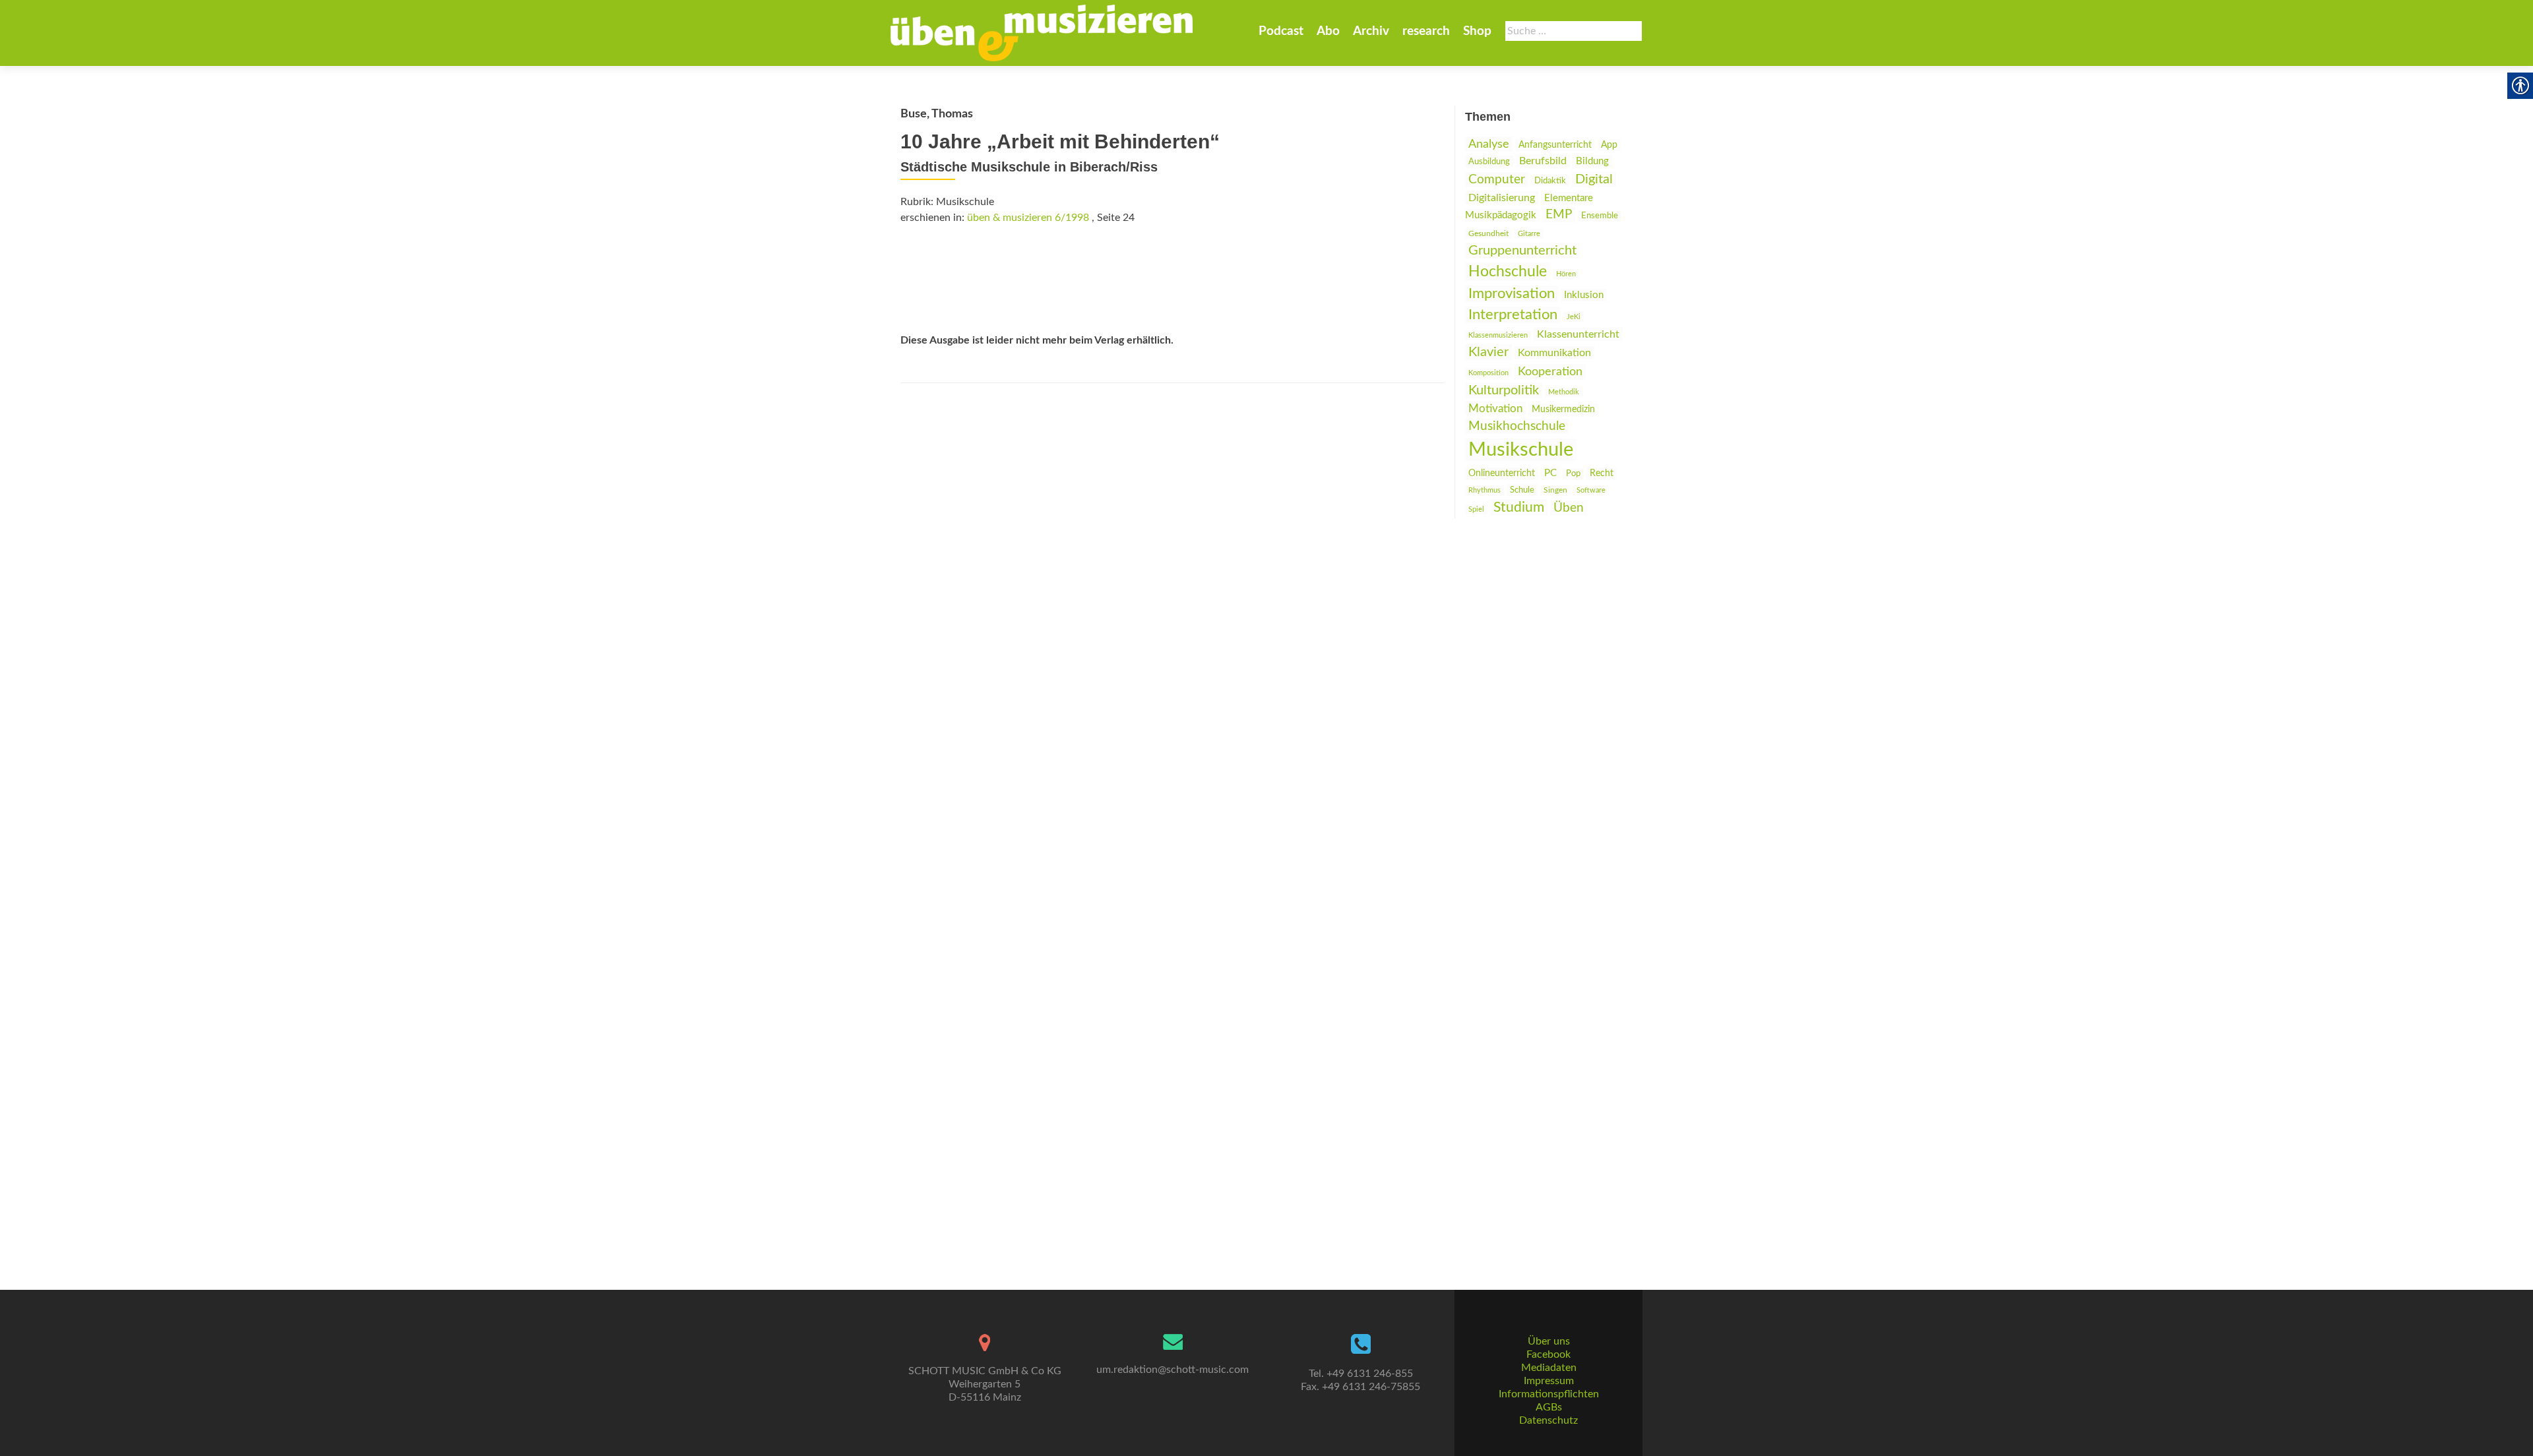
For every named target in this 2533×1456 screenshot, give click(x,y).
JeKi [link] (1574, 317)
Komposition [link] (1488, 373)
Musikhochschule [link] (1517, 426)
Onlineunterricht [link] (1502, 473)
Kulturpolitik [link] (1504, 390)
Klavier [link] (1488, 352)
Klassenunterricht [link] (1578, 334)
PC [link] (1550, 473)
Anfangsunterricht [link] (1555, 145)
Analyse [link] (1489, 144)
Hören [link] (1566, 274)
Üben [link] (1569, 508)
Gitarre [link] (1529, 234)
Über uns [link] (1549, 1341)
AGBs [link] (1549, 1407)
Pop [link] (1573, 473)
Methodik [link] (1564, 392)
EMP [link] (1559, 215)
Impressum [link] (1549, 1381)
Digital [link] (1594, 179)
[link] (1042, 33)
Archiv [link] (1371, 31)
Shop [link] (1477, 31)
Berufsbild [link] (1543, 161)
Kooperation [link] (1550, 372)
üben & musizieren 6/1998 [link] (1028, 218)
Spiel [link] (1476, 509)
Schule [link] (1522, 490)
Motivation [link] (1495, 409)
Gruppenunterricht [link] (1522, 251)
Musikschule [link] (1521, 450)
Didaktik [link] (1550, 181)
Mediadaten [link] (1549, 1368)
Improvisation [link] (1512, 294)
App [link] (1609, 145)
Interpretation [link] (1513, 315)
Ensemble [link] (1600, 216)
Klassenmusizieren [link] (1498, 335)
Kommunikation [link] (1554, 353)
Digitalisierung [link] (1502, 198)
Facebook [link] (1548, 1354)
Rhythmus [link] (1485, 490)
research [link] (1426, 31)
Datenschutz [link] (1548, 1420)
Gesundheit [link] (1488, 234)
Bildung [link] (1592, 161)
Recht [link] (1602, 473)
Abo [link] (1328, 31)
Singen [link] (1555, 490)
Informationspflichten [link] (1549, 1394)
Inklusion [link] (1584, 295)
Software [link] (1591, 490)
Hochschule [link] (1508, 272)
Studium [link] (1519, 507)
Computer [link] (1497, 180)
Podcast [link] (1281, 31)
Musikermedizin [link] (1563, 409)
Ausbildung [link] (1489, 162)
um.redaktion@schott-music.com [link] (1173, 1370)
